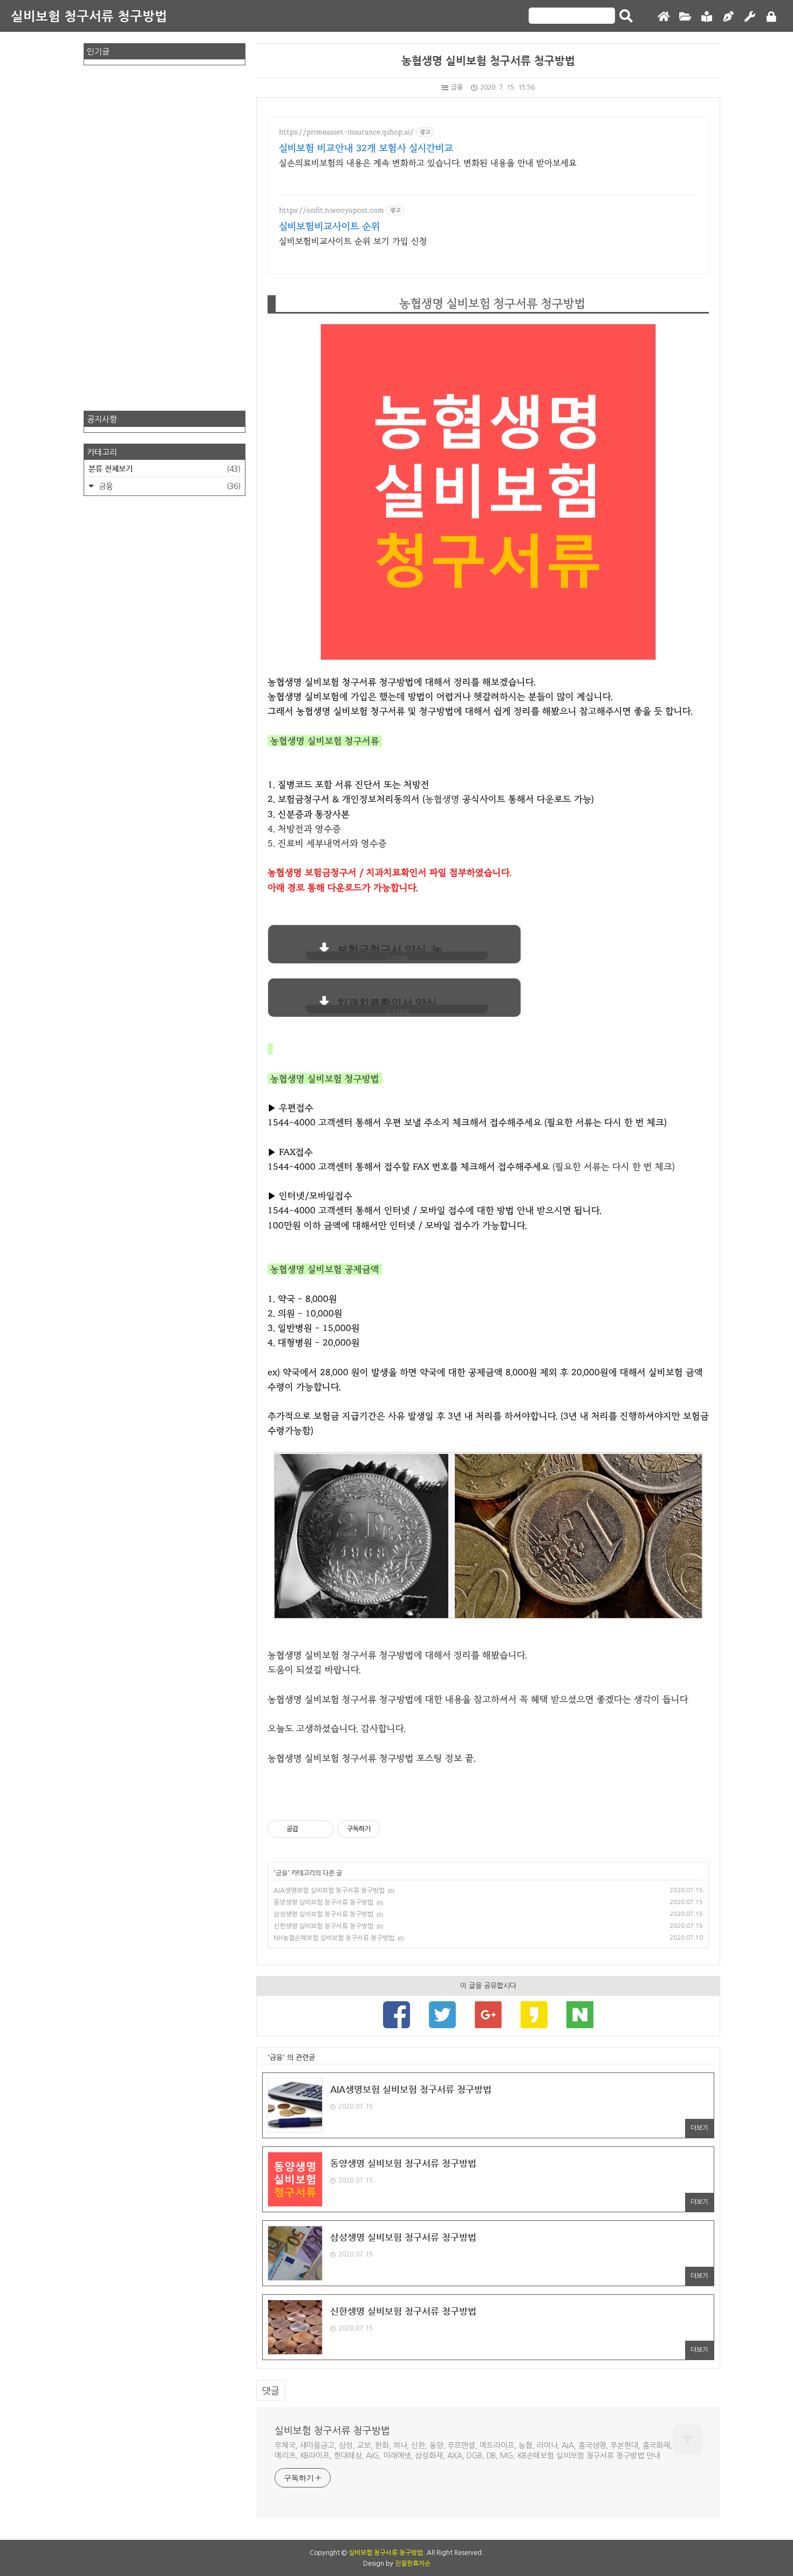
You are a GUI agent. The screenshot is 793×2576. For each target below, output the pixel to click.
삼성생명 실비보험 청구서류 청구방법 (323, 1914)
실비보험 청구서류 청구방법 (89, 16)
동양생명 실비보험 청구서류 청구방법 (323, 1902)
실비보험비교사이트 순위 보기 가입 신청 (353, 241)
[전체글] (685, 17)
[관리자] (750, 17)
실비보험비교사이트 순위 (330, 227)
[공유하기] (308, 1829)
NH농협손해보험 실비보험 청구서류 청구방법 (334, 1938)
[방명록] (707, 17)
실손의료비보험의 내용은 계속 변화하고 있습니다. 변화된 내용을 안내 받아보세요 (428, 163)
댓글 (271, 2391)
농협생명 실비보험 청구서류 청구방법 (488, 61)
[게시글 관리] (322, 1829)
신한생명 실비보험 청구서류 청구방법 (323, 1926)
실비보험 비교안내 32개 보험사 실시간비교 (366, 148)
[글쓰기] (728, 17)
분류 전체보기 (165, 468)
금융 (457, 87)
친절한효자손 (413, 2564)
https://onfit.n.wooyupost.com (331, 210)
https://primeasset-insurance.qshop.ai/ (346, 132)
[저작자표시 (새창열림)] (385, 1829)
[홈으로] (664, 17)
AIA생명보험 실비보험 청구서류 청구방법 (329, 1891)
